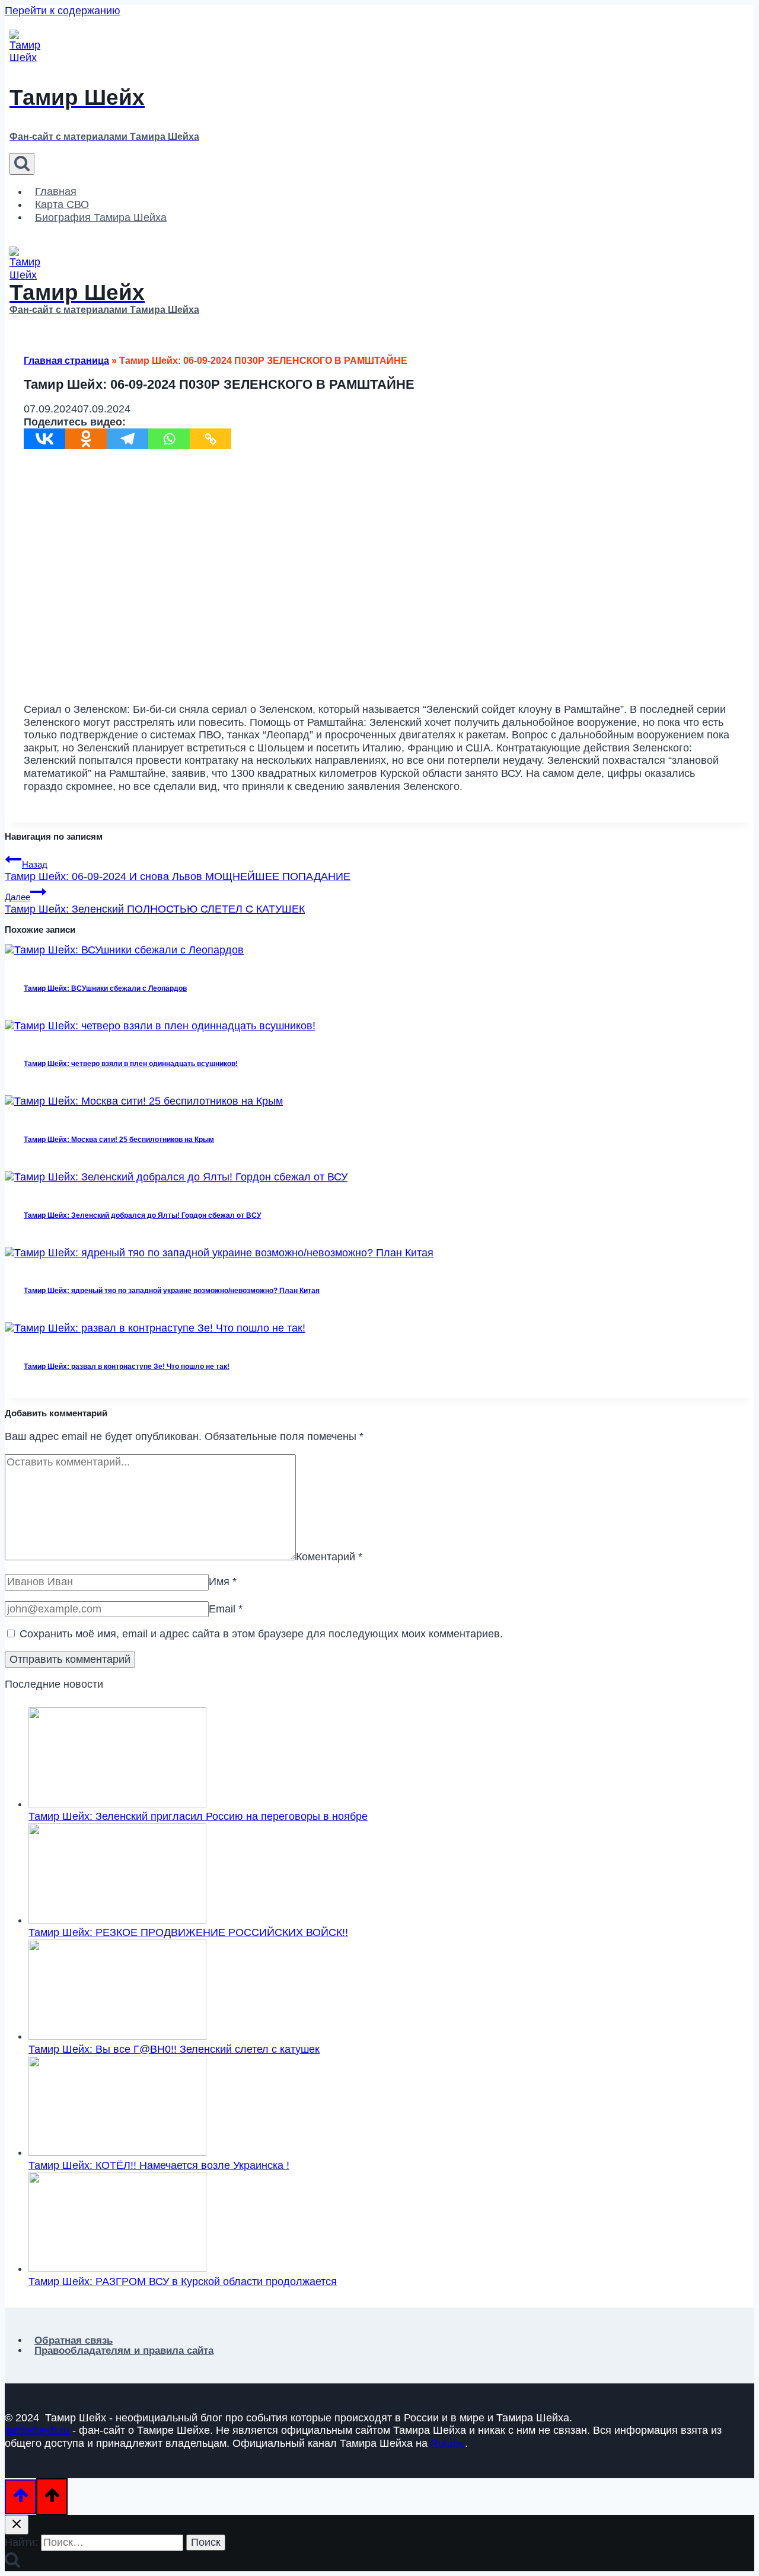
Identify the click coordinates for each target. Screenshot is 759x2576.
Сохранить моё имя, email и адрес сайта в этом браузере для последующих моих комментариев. (261, 1634)
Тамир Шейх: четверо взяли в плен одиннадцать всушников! (131, 1064)
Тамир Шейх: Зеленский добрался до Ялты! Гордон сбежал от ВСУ (142, 1215)
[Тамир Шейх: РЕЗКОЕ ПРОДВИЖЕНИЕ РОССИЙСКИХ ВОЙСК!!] (117, 1920)
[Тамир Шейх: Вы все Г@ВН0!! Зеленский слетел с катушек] (117, 2036)
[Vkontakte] (44, 439)
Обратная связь (74, 2340)
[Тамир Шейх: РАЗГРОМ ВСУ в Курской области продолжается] (117, 2268)
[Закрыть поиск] (17, 2525)
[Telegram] (127, 439)
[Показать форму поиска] (22, 164)
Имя (223, 1582)
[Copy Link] (211, 439)
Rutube (448, 2443)
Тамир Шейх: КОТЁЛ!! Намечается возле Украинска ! (159, 2165)
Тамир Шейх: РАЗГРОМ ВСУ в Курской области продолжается (183, 2281)
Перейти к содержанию (63, 11)
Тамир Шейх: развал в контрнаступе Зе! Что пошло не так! (127, 1367)
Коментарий (329, 1557)
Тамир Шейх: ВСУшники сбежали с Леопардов (105, 988)
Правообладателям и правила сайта (124, 2351)
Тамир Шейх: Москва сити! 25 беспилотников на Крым (119, 1140)
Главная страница (66, 361)
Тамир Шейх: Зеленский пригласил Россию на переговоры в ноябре (198, 1816)
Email (226, 1609)
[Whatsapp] (169, 439)
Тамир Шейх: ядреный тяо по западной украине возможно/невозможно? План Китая (172, 1291)
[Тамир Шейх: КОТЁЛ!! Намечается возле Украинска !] (117, 2152)
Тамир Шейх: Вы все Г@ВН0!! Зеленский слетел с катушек (174, 2049)
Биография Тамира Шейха (101, 217)
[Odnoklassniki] (86, 439)
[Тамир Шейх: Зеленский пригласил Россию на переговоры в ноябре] (117, 1804)
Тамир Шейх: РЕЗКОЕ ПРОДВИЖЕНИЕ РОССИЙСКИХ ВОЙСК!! (188, 1932)
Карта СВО (62, 204)
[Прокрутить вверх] (20, 2497)
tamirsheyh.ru (37, 2430)
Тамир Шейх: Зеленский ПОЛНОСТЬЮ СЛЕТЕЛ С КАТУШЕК (155, 904)
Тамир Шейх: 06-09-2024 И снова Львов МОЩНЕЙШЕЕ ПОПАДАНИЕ (178, 871)
